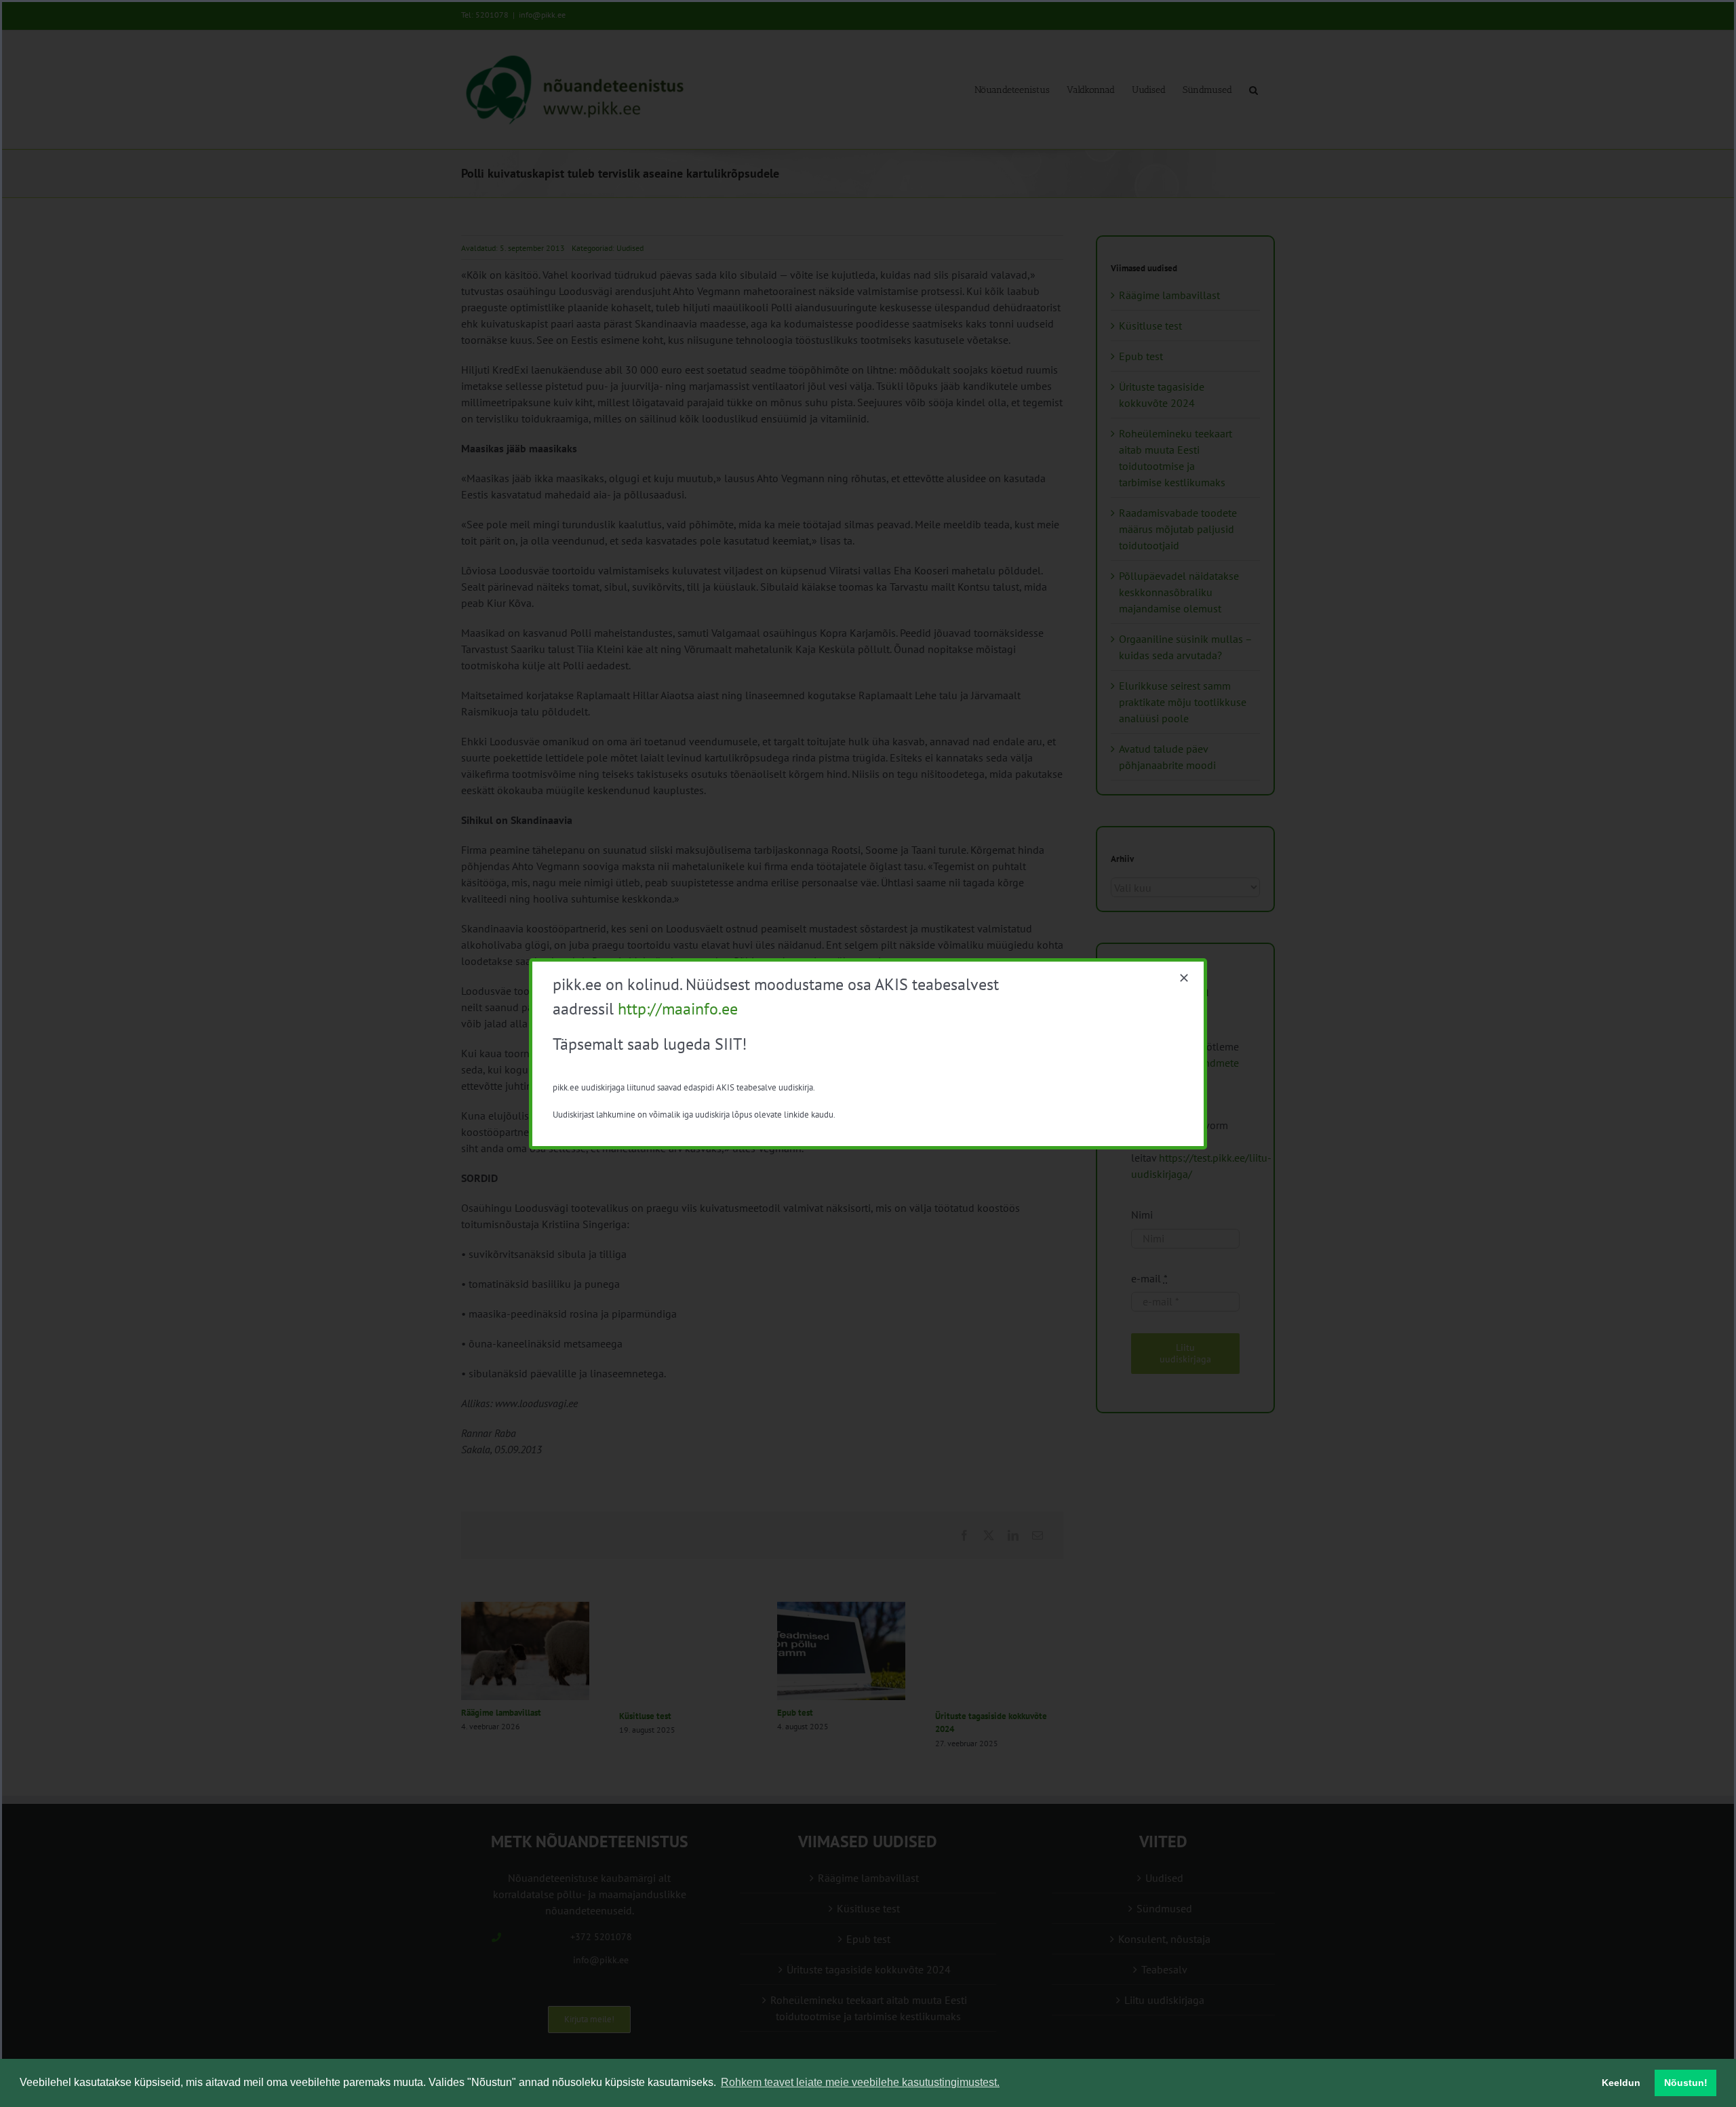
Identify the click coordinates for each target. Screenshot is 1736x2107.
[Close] (1184, 978)
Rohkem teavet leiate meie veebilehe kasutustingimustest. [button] (860, 2082)
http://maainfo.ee (678, 1009)
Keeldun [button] (1621, 2083)
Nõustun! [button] (1686, 2083)
